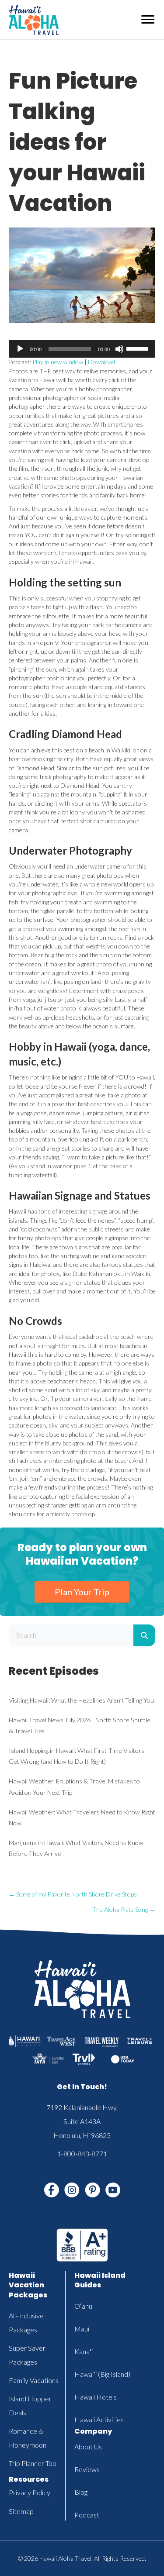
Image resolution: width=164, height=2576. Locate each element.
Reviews (87, 2469)
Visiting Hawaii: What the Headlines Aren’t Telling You (81, 1700)
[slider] (139, 348)
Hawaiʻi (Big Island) (102, 2374)
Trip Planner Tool (33, 2463)
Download (101, 362)
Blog (81, 2492)
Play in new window (58, 362)
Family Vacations (34, 2380)
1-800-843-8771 (82, 2154)
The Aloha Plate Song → (124, 1909)
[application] (82, 349)
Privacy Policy (30, 2492)
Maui (82, 2329)
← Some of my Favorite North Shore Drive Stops (73, 1894)
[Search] (144, 1635)
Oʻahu (83, 2306)
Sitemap (21, 2511)
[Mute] (119, 349)
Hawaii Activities (99, 2419)
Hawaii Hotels (96, 2397)
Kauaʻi (84, 2351)
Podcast (87, 2515)
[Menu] (148, 20)
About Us (88, 2447)
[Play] (20, 349)
